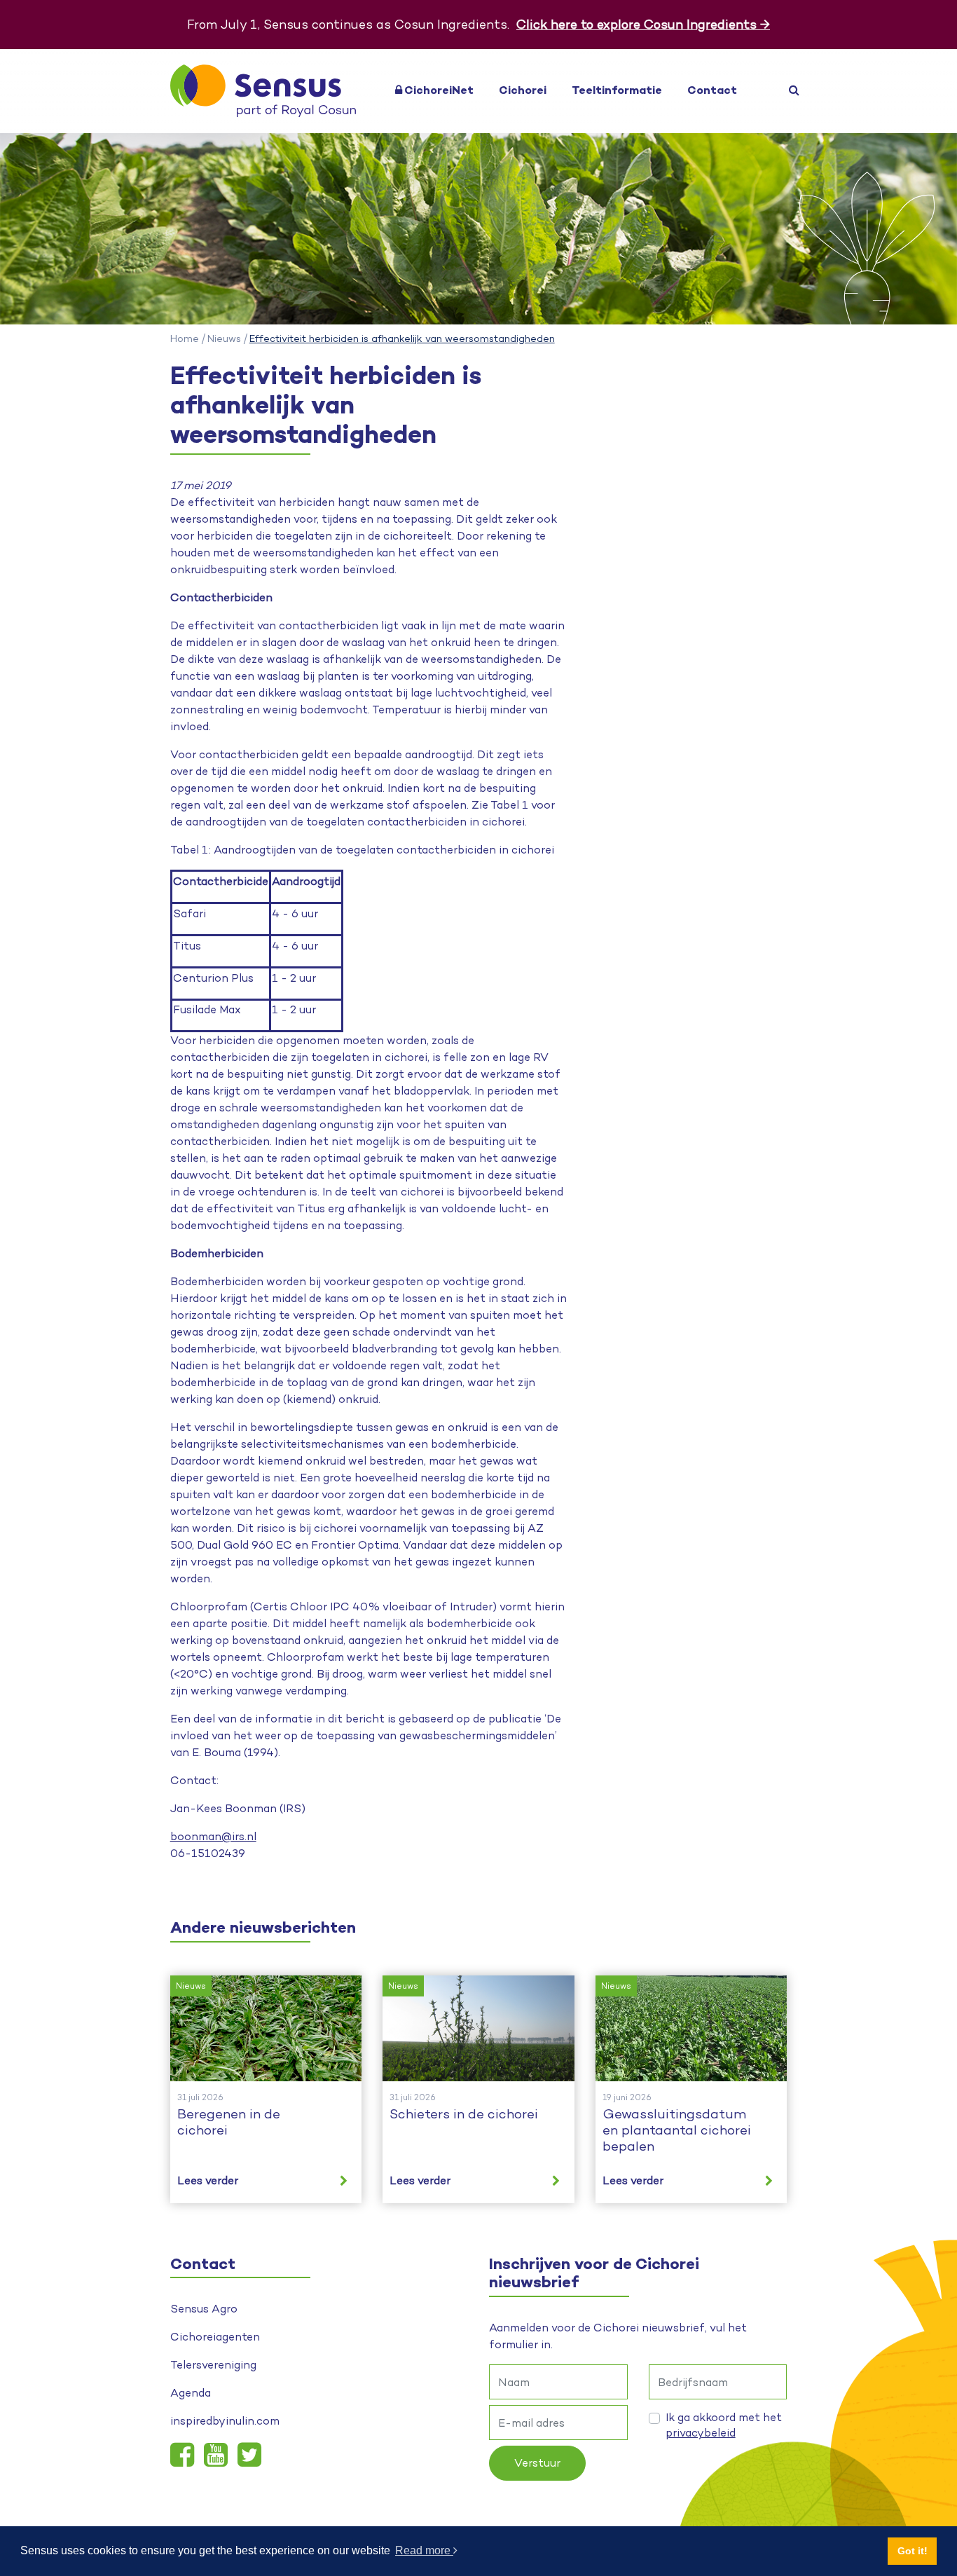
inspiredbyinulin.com (225, 2421)
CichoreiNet (438, 90)
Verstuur (537, 2463)
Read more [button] (424, 2550)
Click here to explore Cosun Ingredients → (643, 24)
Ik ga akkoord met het (724, 2425)
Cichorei (523, 90)
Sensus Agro (204, 2309)
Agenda (191, 2393)
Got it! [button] (913, 2551)
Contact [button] (712, 90)
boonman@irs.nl (213, 1836)
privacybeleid (701, 2433)
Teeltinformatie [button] (617, 90)
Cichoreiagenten (215, 2337)
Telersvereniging (213, 2365)
